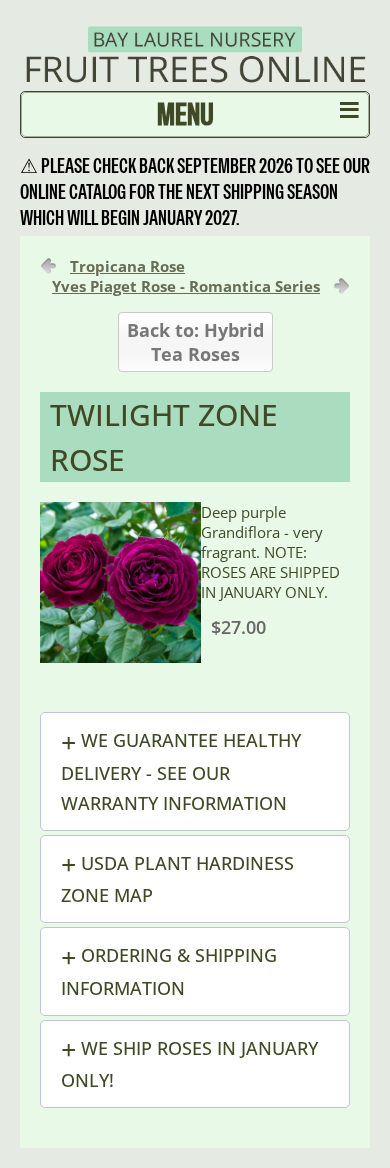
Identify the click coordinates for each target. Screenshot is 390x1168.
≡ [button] (349, 113)
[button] (195, 771)
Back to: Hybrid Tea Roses (195, 342)
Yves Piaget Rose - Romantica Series (186, 286)
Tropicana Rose (127, 266)
